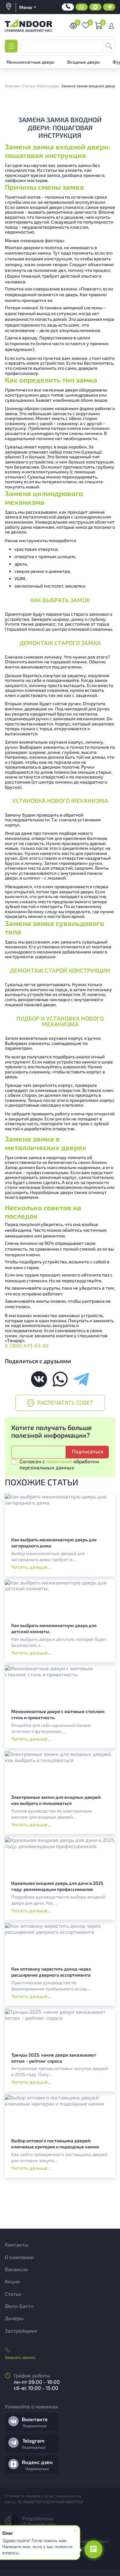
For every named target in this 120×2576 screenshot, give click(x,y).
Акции (12, 2281)
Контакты (17, 2244)
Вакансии (16, 2269)
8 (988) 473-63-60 (27, 1345)
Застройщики (21, 2331)
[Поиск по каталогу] (109, 46)
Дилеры (14, 2318)
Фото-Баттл (19, 2306)
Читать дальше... (31, 1567)
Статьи (13, 2294)
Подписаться (35, 2426)
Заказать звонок (20, 2357)
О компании (19, 2257)
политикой (59, 1461)
